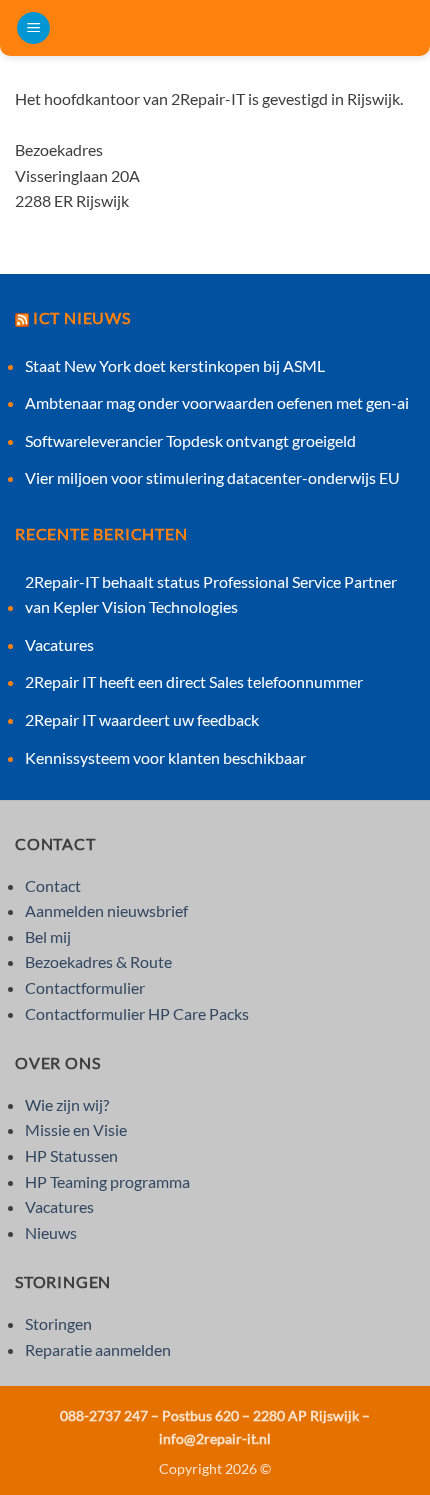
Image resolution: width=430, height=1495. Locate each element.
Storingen (58, 1323)
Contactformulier (85, 987)
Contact (53, 885)
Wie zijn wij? (67, 1104)
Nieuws (51, 1232)
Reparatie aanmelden (98, 1349)
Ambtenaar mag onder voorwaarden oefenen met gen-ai (217, 402)
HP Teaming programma (107, 1181)
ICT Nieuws (82, 317)
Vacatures (59, 644)
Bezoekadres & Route (98, 961)
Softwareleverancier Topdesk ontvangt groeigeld (190, 440)
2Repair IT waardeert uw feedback (142, 719)
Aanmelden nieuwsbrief (106, 910)
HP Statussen (71, 1155)
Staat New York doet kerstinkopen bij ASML (175, 365)
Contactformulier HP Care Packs (137, 1013)
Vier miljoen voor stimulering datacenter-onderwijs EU (212, 477)
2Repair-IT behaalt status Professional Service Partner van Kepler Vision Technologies (211, 594)
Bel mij (48, 936)
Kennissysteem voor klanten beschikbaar (165, 757)
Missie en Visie (76, 1129)
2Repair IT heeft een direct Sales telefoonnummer (194, 681)
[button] (33, 28)
